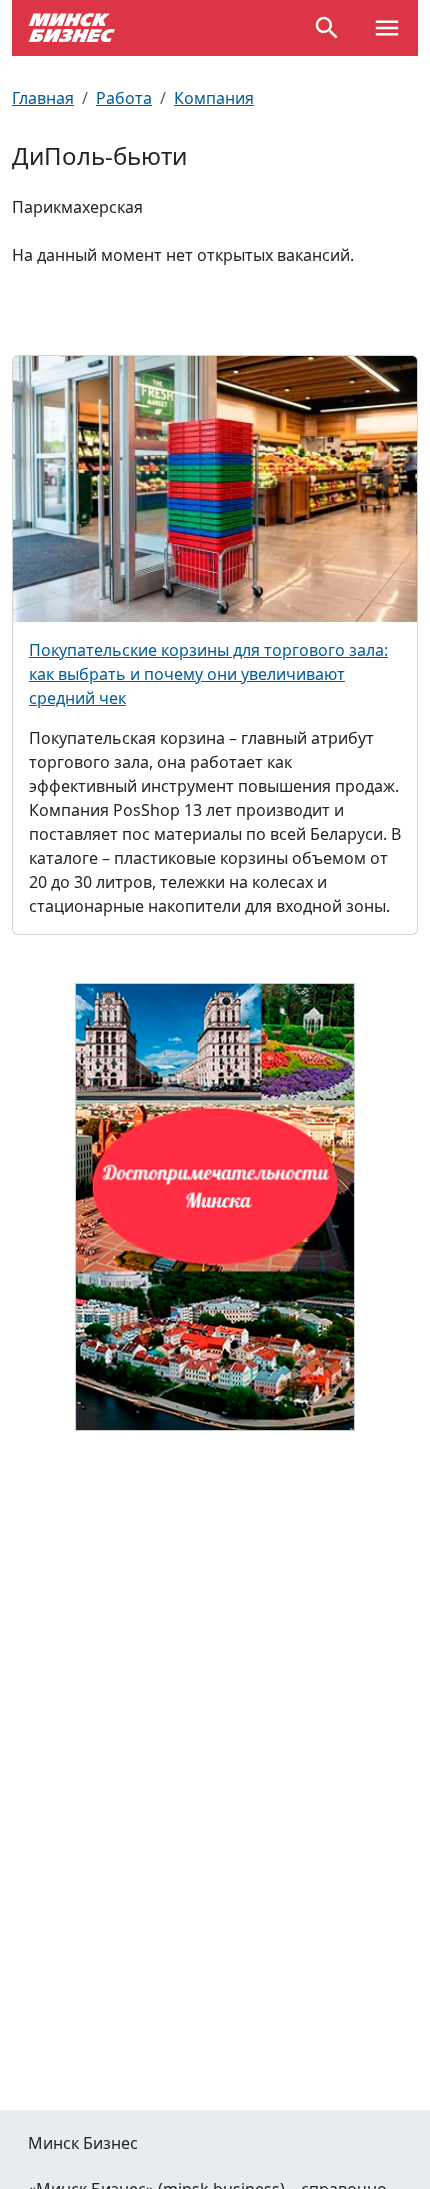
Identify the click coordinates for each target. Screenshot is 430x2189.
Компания (214, 98)
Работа (124, 98)
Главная (43, 98)
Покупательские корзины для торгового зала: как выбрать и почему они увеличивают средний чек (208, 674)
